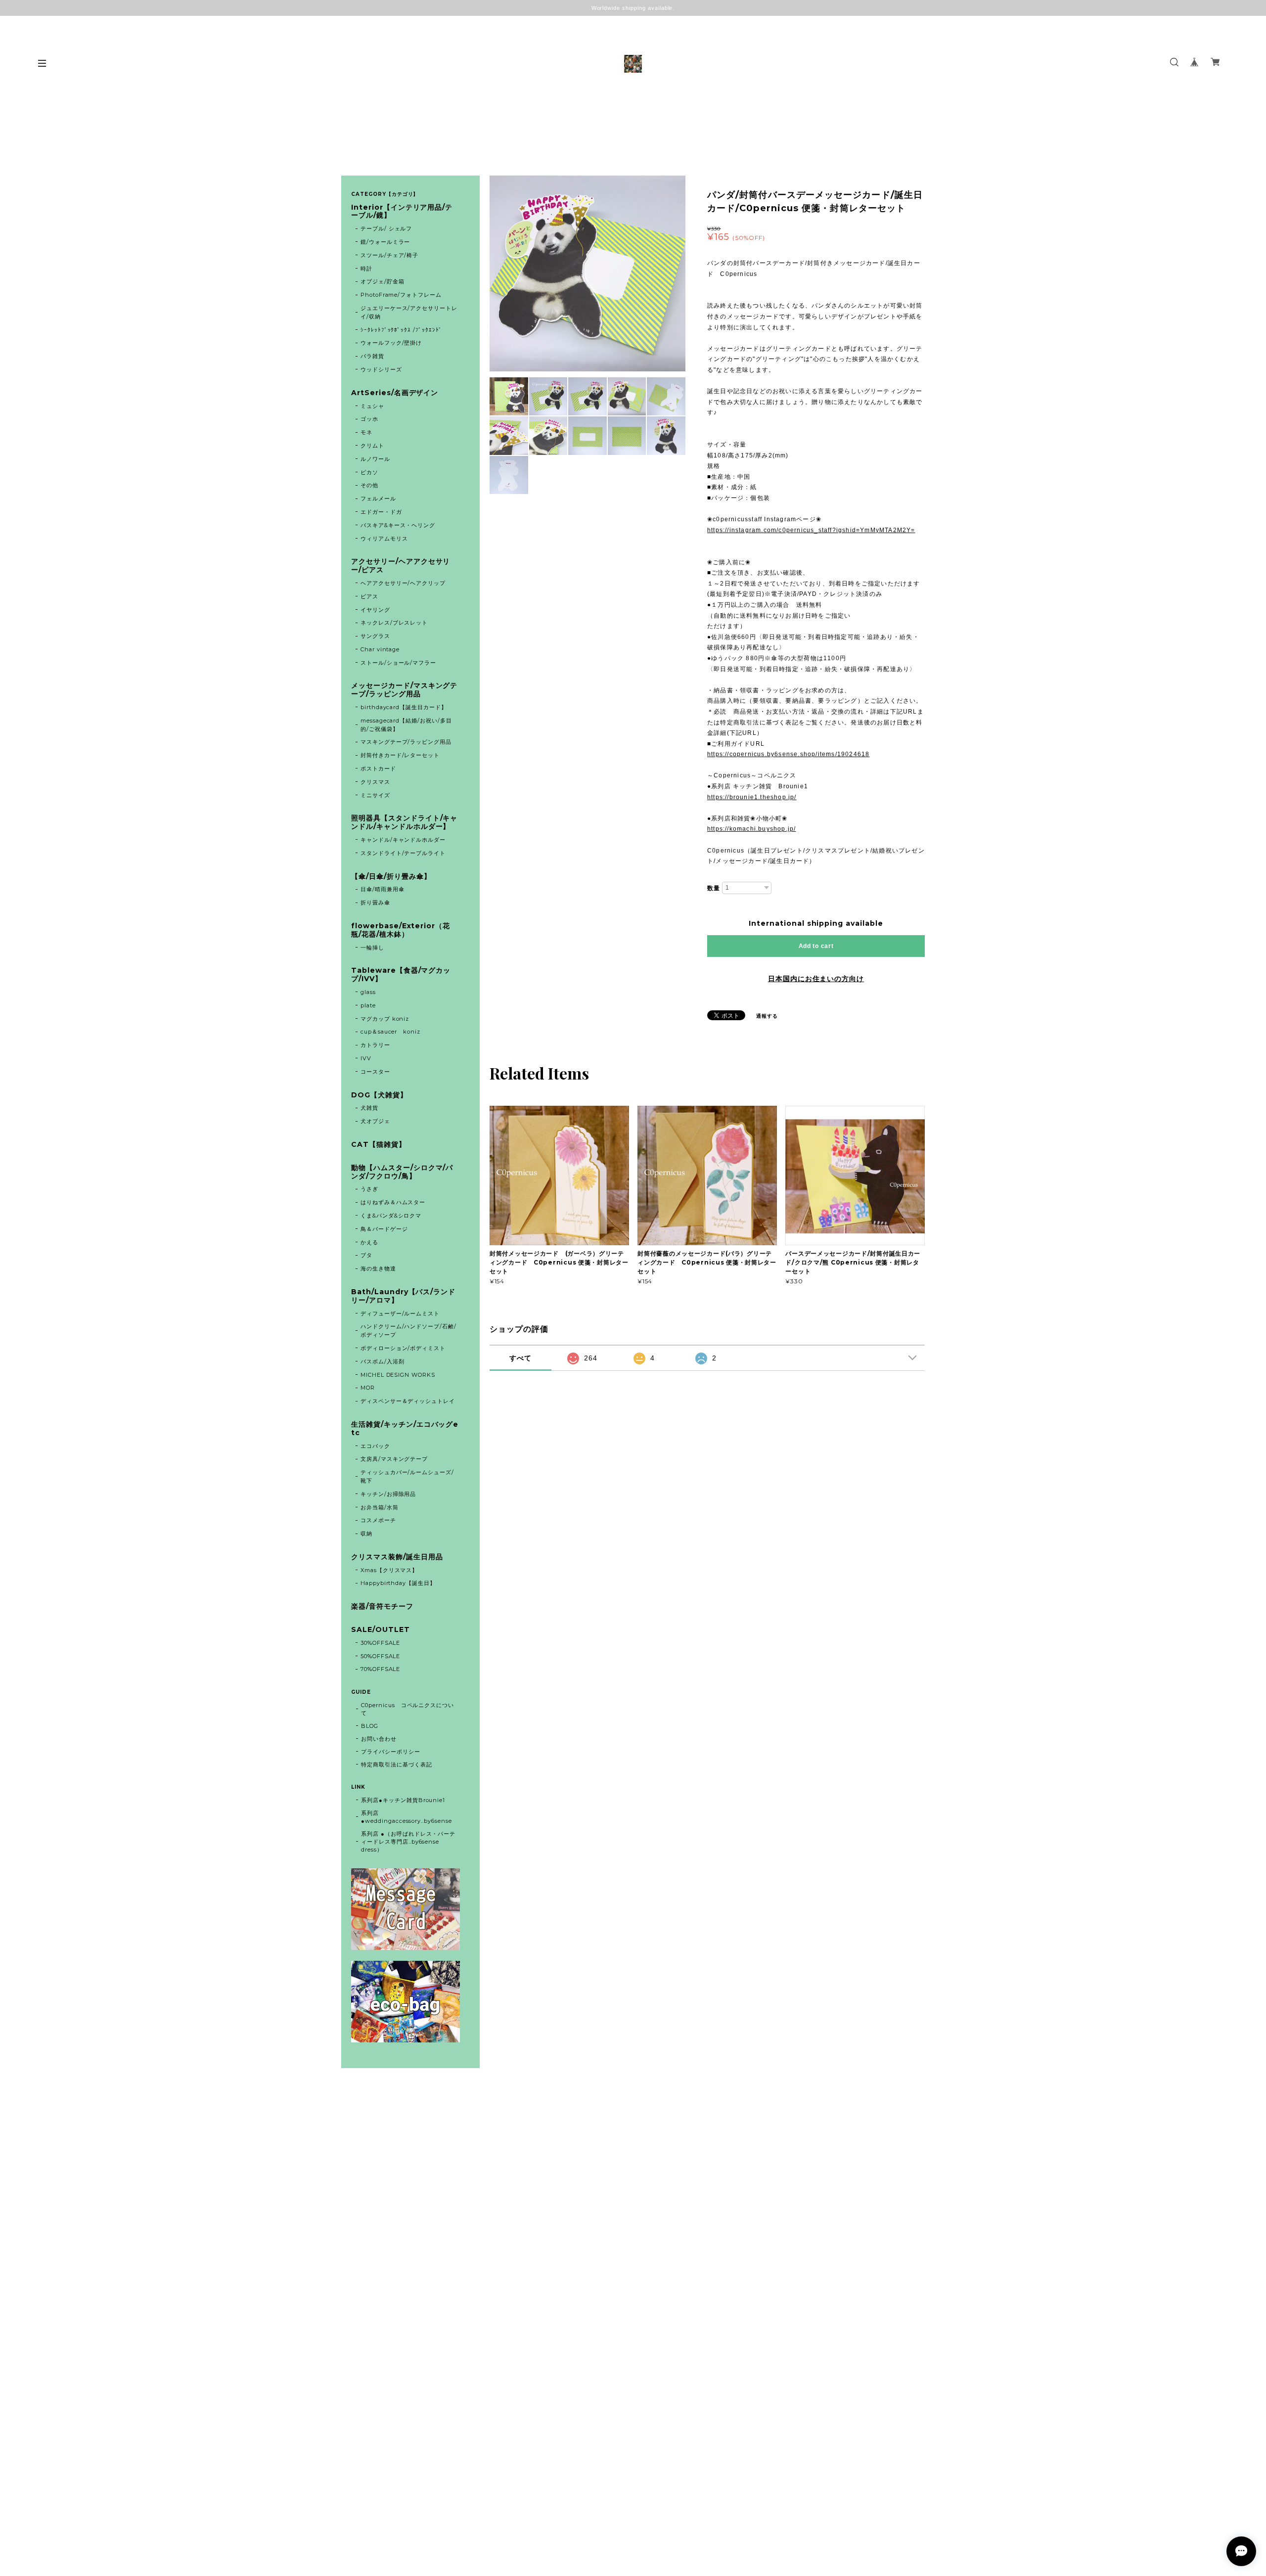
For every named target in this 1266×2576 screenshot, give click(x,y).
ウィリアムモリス (384, 539)
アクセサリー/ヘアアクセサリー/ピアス (401, 566)
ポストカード (378, 768)
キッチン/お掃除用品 (388, 1494)
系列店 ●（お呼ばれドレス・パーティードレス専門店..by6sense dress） (408, 1842)
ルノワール (375, 459)
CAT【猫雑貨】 (379, 1145)
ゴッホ (369, 419)
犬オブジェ (375, 1121)
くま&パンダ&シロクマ (391, 1216)
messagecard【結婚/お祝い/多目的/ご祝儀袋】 (406, 725)
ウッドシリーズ (381, 369)
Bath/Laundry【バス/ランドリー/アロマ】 (403, 1296)
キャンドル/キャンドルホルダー (403, 840)
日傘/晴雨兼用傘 (383, 889)
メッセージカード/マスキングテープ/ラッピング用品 (404, 690)
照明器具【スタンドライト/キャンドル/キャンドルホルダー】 (404, 822)
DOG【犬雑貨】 (379, 1095)
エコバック (375, 1446)
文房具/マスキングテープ (394, 1459)
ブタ (366, 1255)
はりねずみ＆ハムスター (393, 1202)
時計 (366, 269)
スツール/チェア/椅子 (390, 255)
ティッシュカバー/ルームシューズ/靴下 (407, 1476)
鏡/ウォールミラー (385, 242)
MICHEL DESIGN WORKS (398, 1375)
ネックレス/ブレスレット (394, 623)
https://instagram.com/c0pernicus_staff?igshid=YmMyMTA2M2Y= (811, 530)
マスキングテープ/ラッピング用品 (406, 742)
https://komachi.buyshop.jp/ (751, 829)
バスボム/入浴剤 (383, 1361)
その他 (369, 485)
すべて (520, 1358)
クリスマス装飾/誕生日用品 (397, 1557)
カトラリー (375, 1045)
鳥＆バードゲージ (384, 1229)
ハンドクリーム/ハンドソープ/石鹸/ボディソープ (408, 1331)
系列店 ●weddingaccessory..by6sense (407, 1817)
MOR (368, 1388)
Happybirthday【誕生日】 (398, 1583)
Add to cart (816, 946)
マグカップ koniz (385, 1019)
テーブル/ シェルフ (386, 228)
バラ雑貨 (372, 356)
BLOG (370, 1726)
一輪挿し (372, 948)
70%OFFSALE (381, 1669)
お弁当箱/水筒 (380, 1507)
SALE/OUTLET (381, 1630)
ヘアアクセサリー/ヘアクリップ (403, 583)
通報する (767, 1016)
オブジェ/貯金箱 (383, 281)
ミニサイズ (375, 795)
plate (371, 1005)
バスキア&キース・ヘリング (398, 525)
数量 (714, 888)
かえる (369, 1242)
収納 (366, 1534)
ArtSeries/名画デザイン (395, 393)
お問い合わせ (379, 1739)
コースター (375, 1072)
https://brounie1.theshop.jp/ (752, 797)
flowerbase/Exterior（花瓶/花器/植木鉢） (401, 930)
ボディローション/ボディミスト (403, 1348)
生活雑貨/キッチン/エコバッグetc (405, 1429)
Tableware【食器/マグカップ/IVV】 (401, 975)
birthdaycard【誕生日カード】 (404, 707)
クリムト (372, 446)
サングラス (375, 636)
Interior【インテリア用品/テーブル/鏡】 (402, 212)
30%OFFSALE (381, 1643)
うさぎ (369, 1189)
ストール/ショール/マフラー (398, 663)
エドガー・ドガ (381, 512)
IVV (366, 1058)
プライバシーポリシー (391, 1752)
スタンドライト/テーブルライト (403, 853)
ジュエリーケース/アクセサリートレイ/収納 (409, 312)
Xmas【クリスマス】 (389, 1570)
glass (368, 992)
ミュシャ (372, 406)
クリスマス (375, 782)
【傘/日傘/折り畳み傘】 (391, 877)
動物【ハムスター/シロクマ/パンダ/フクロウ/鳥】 (402, 1172)
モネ (366, 432)
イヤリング (375, 610)
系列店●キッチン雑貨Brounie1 (403, 1800)
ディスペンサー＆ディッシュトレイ (408, 1401)
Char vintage (380, 649)
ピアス (369, 596)
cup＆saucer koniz (390, 1032)
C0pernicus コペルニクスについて (407, 1709)
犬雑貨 (369, 1108)
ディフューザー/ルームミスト (400, 1313)
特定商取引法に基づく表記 (397, 1764)
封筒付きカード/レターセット (400, 755)
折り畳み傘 (375, 903)
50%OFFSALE (381, 1656)
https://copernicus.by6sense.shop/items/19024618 (788, 754)
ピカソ (369, 472)
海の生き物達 (378, 1268)
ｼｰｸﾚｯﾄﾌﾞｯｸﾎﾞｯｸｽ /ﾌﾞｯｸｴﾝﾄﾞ (401, 330)
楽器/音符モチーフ (382, 1606)
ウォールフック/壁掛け (391, 343)
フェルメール (378, 498)
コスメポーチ (378, 1520)
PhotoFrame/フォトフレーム (401, 295)
